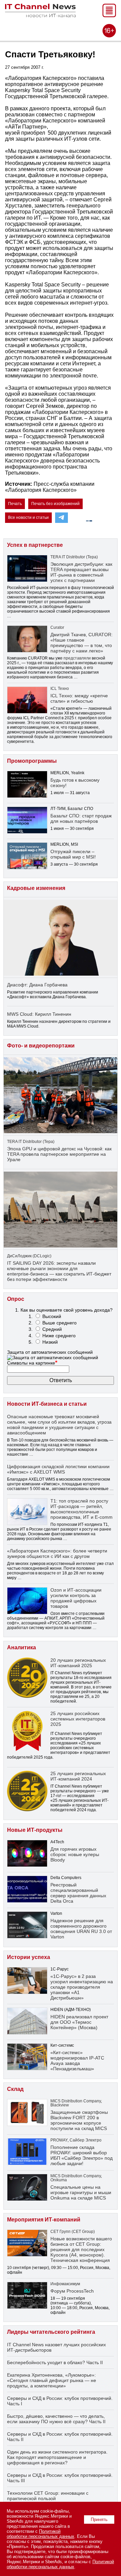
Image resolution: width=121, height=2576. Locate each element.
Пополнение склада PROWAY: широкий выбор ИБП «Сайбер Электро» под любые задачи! (82, 2155)
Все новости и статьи (28, 517)
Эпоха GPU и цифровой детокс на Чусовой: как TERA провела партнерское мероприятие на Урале (59, 1154)
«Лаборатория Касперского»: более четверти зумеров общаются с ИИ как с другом (57, 1553)
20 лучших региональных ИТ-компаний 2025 (78, 1663)
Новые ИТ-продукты (35, 1830)
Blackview (60, 2105)
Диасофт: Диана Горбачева (37, 985)
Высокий (52, 1316)
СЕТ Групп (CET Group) (73, 2232)
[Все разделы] (109, 15)
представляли (77, 658)
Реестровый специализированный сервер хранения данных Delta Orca (78, 1893)
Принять (99, 2519)
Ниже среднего (59, 1336)
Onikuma (59, 2180)
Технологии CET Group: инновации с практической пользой (48, 2496)
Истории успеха (29, 1957)
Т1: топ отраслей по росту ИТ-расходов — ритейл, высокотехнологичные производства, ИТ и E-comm (82, 1509)
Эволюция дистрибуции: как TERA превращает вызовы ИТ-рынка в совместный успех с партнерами (81, 572)
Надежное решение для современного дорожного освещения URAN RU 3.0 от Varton (81, 1929)
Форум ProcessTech (72, 2291)
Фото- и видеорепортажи (41, 1046)
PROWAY (59, 2140)
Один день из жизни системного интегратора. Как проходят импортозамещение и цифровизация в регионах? (57, 2457)
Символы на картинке (32, 1363)
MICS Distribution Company (76, 2101)
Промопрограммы (32, 761)
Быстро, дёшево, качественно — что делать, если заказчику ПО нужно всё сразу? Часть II (56, 2419)
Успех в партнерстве (35, 545)
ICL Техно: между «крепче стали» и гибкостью (79, 698)
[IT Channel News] (40, 15)
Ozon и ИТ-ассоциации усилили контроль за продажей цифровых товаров (76, 1598)
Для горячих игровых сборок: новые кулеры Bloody (75, 1854)
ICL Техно (60, 689)
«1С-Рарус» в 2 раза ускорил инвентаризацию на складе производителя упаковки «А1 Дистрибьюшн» (82, 1987)
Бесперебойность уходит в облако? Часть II (55, 2362)
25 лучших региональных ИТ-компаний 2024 (78, 1776)
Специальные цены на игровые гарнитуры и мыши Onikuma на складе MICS (81, 2192)
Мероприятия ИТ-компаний (44, 2220)
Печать (15, 504)
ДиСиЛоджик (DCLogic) (29, 1256)
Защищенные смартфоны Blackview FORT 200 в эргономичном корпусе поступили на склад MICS (79, 2120)
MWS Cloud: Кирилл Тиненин (39, 1014)
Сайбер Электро (86, 2140)
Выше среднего (59, 1323)
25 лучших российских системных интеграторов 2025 (78, 1719)
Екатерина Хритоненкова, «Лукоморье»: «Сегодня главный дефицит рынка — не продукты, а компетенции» (52, 2380)
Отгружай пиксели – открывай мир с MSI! (73, 854)
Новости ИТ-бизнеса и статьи (47, 1404)
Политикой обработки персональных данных (41, 2534)
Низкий (50, 1342)
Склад (15, 2089)
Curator (57, 627)
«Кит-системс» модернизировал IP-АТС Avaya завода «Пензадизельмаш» (77, 2061)
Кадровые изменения (36, 888)
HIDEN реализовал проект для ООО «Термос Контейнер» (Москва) (79, 2022)
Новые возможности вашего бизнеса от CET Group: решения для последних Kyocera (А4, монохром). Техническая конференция (81, 2249)
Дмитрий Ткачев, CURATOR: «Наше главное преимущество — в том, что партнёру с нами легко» (82, 643)
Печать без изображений (55, 504)
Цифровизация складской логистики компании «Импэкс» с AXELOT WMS (58, 1469)
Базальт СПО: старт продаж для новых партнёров (81, 818)
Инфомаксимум (65, 2284)
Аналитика (22, 1647)
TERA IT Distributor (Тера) (74, 557)
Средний (52, 1329)
